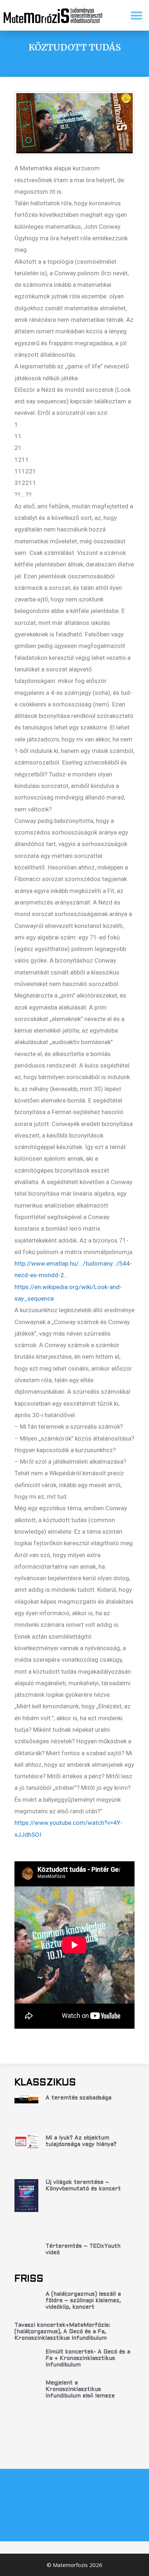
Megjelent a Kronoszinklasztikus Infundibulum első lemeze (80, 2389)
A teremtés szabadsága (78, 2098)
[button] (137, 15)
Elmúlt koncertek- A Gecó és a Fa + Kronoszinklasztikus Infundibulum (88, 2358)
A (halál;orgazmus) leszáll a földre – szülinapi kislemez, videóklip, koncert (83, 2301)
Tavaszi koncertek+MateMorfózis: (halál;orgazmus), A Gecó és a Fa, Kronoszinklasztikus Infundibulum (62, 2332)
